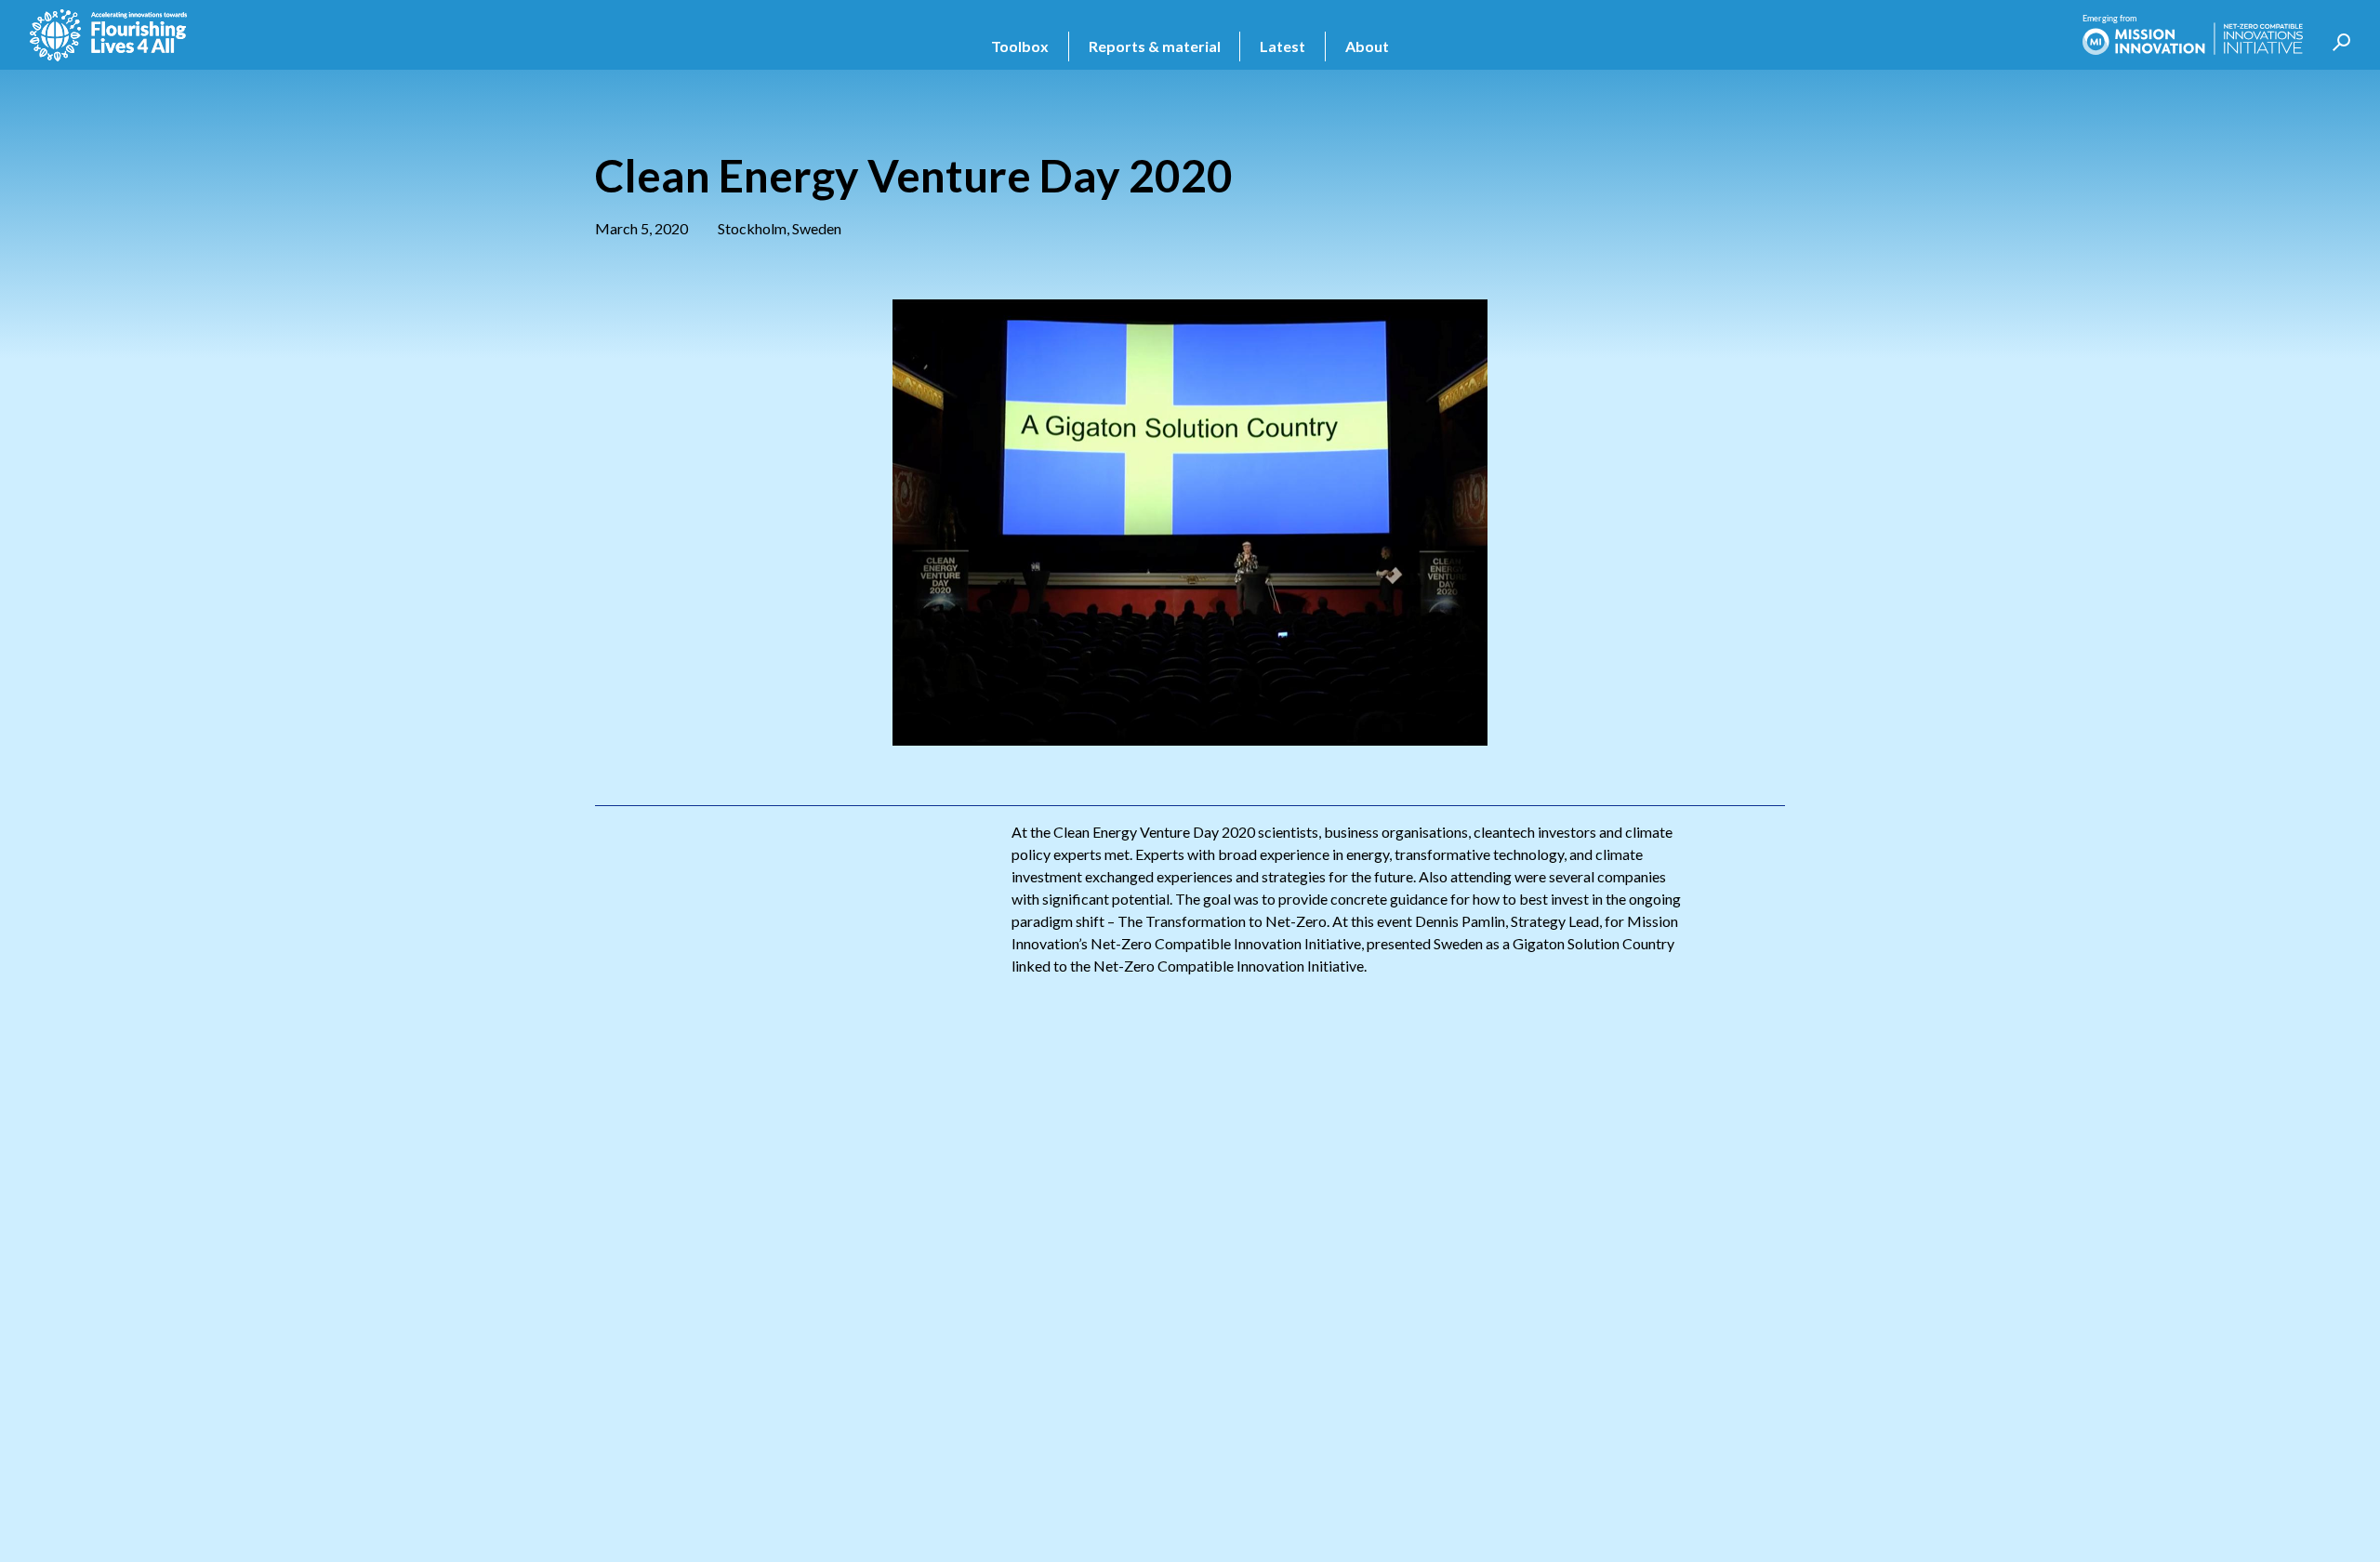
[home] (108, 35)
